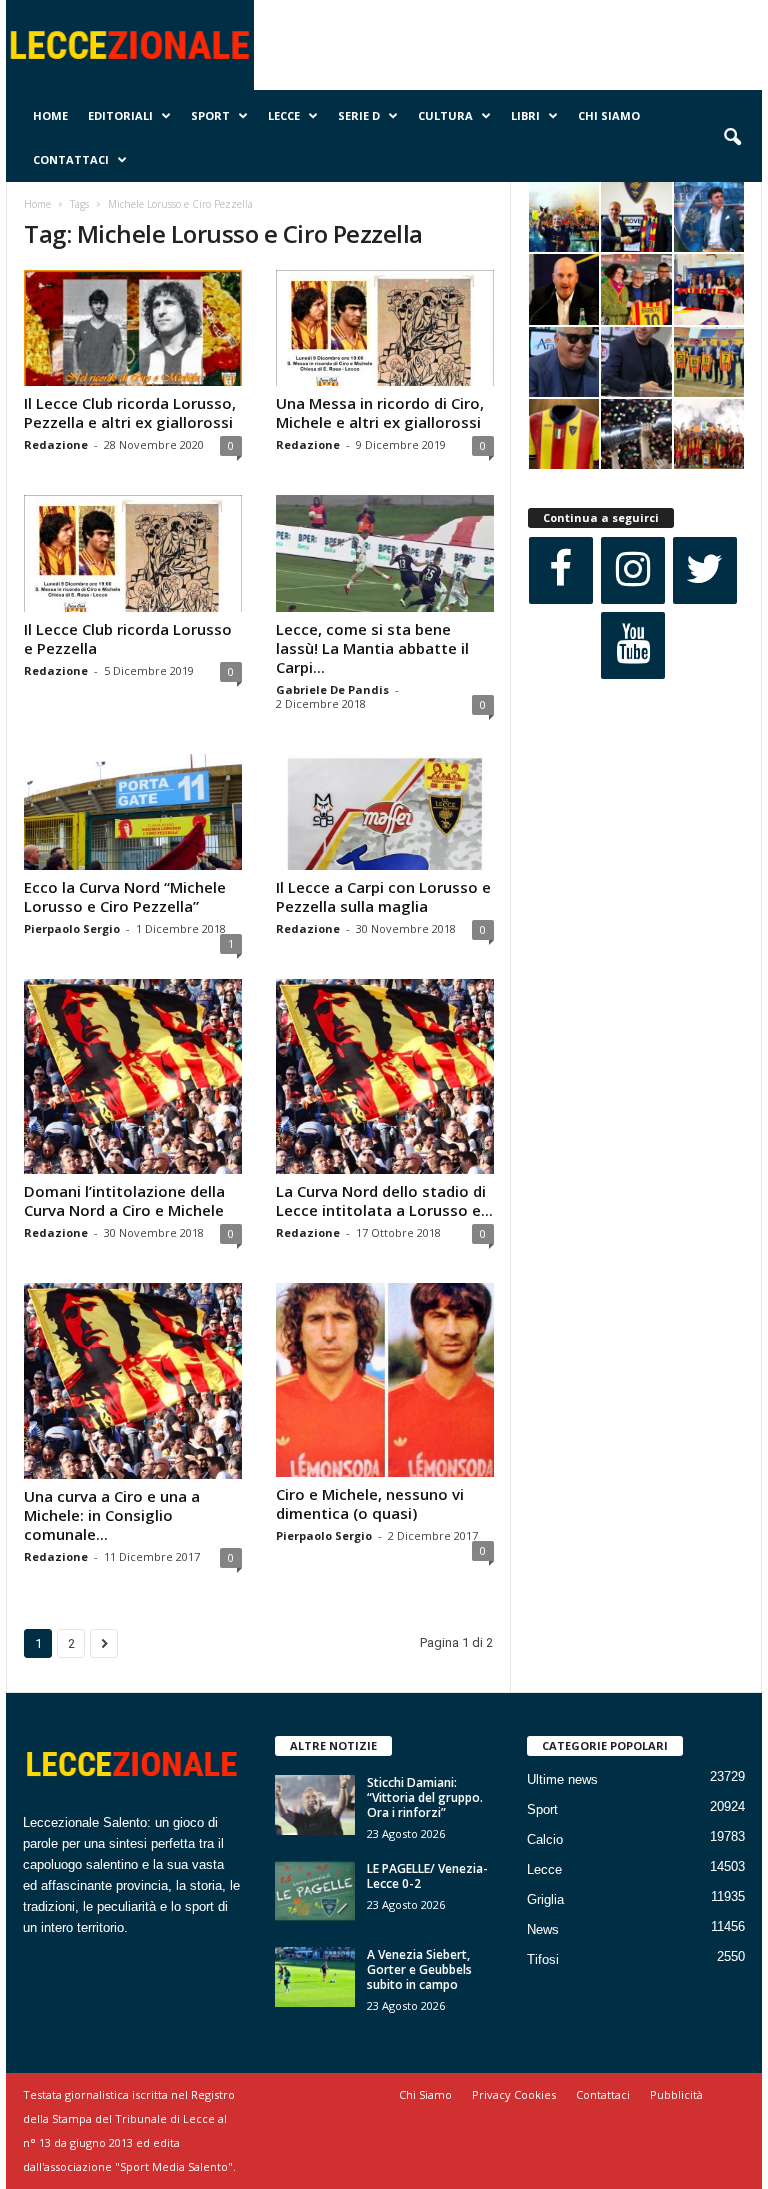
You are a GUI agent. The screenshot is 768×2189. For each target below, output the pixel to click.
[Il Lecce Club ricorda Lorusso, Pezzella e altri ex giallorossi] (133, 328)
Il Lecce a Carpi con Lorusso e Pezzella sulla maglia (383, 896)
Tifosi (543, 1959)
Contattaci (71, 159)
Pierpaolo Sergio (72, 928)
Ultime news (562, 1779)
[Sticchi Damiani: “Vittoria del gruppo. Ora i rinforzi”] (315, 1805)
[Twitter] (705, 570)
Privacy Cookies (514, 2094)
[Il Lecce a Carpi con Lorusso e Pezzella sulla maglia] (385, 812)
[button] (732, 138)
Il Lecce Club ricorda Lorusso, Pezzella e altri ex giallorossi (130, 412)
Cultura (445, 115)
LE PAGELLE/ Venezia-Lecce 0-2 (427, 1876)
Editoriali (120, 115)
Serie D (359, 115)
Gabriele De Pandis (332, 689)
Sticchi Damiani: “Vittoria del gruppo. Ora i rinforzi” (425, 1797)
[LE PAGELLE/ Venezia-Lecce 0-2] (315, 1891)
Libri (525, 115)
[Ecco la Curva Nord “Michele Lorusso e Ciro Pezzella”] (133, 812)
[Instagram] (633, 570)
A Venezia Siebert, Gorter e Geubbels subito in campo (419, 1969)
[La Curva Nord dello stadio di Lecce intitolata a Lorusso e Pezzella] (385, 1077)
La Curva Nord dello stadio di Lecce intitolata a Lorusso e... (384, 1200)
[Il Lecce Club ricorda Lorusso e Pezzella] (133, 553)
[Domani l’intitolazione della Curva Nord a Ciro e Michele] (133, 1077)
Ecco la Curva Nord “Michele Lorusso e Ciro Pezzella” (125, 896)
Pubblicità (676, 2094)
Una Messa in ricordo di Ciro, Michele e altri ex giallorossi (380, 412)
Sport (210, 115)
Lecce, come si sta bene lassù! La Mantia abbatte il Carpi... (372, 648)
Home (50, 115)
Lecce (284, 115)
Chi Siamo (609, 115)
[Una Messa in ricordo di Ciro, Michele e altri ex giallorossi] (385, 328)
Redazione (56, 444)
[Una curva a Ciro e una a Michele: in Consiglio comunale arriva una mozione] (133, 1381)
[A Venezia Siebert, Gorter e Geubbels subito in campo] (315, 1977)
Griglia (545, 1899)
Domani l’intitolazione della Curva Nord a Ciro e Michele (124, 1200)
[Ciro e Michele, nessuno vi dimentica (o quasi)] (385, 1380)
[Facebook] (561, 570)
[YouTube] (633, 645)
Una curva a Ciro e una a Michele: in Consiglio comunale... (112, 1515)
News (543, 1929)
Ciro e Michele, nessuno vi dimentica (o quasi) (370, 1503)
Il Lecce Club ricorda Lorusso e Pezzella (128, 638)
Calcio (545, 1839)
